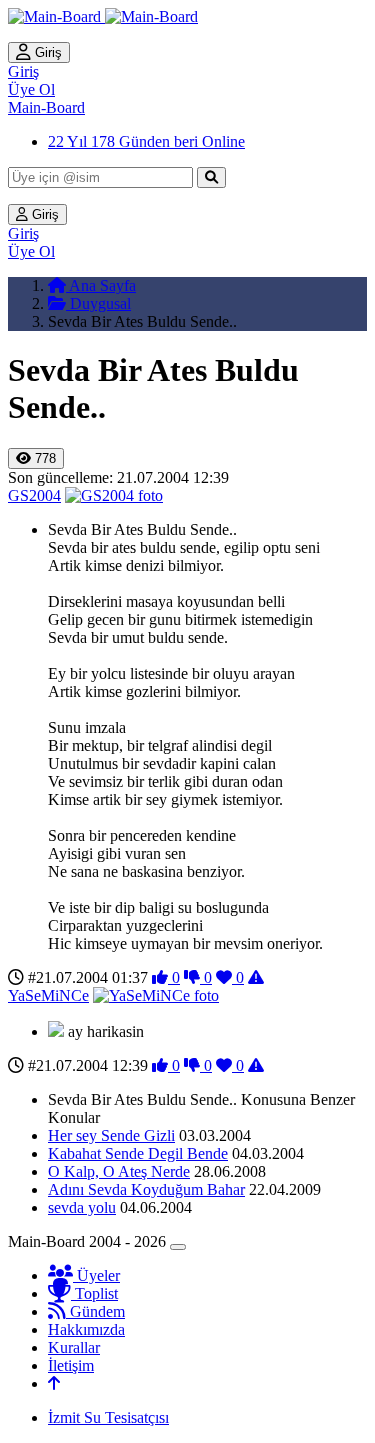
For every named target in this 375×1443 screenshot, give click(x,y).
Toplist (94, 1293)
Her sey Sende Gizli (111, 1135)
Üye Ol (31, 89)
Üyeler (96, 1275)
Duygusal (98, 303)
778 (43, 458)
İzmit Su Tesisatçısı (108, 1417)
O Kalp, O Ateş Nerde (119, 1171)
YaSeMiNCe (48, 995)
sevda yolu (82, 1207)
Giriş (46, 52)
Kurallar (74, 1347)
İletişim (71, 1365)
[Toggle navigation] (178, 1247)
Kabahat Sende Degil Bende (138, 1153)
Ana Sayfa (101, 285)
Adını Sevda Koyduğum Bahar (146, 1189)
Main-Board (46, 107)
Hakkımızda (86, 1329)
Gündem (95, 1311)
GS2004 (34, 495)
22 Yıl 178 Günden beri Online (146, 141)
